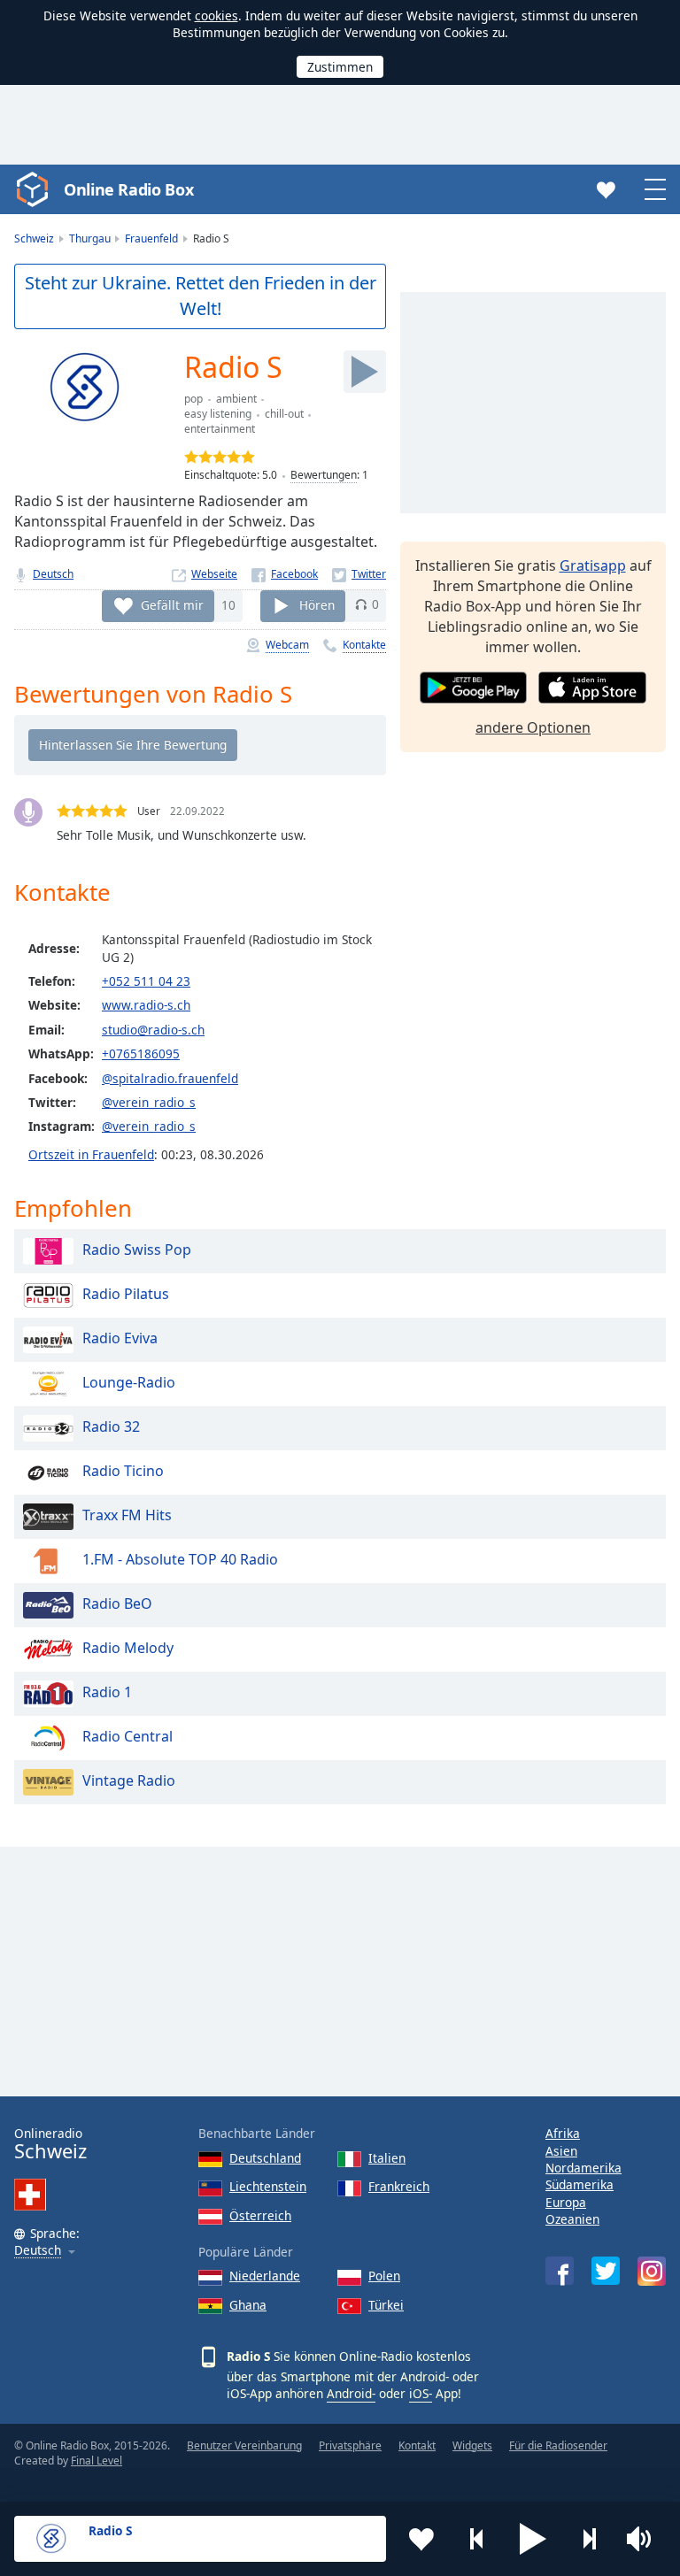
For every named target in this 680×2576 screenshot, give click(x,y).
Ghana (248, 2305)
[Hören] (365, 372)
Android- (351, 2393)
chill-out (284, 414)
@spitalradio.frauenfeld (170, 1078)
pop (193, 399)
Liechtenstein (268, 2186)
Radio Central (127, 1736)
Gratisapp (593, 565)
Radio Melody (128, 1648)
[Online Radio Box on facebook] (560, 2271)
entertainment (220, 429)
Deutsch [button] (38, 2251)
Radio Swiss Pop (137, 1250)
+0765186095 (141, 1053)
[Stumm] (645, 2539)
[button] (533, 2539)
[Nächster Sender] (589, 2539)
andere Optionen (533, 727)
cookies (216, 15)
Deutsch (53, 574)
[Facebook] (285, 574)
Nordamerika (583, 2168)
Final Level (97, 2461)
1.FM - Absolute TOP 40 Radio (180, 1559)
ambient (236, 399)
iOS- (421, 2393)
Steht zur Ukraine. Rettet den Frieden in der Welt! (201, 296)
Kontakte (364, 645)
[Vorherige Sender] (477, 2539)
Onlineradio (50, 2144)
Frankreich (399, 2186)
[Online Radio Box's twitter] (606, 2271)
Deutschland (265, 2158)
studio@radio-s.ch (153, 1030)
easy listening (218, 414)
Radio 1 (107, 1692)
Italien (387, 2158)
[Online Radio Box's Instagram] (652, 2271)
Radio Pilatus (126, 1294)
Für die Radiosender (558, 2445)
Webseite (214, 574)
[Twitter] (359, 574)
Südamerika (580, 2184)
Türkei (386, 2305)
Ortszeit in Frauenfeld (91, 1154)
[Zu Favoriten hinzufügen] (421, 2539)
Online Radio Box (128, 189)
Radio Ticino (123, 1471)
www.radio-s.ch (146, 1005)
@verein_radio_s (149, 1102)
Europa (566, 2202)
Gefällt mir (172, 604)
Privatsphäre (350, 2445)
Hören (317, 604)
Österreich (260, 2215)
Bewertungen (324, 475)
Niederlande (265, 2276)
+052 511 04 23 (146, 981)
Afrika (563, 2133)
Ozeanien (572, 2219)
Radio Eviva (120, 1338)
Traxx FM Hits (127, 1515)
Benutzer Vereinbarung (244, 2445)
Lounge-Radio (129, 1382)
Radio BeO (117, 1603)
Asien (561, 2151)
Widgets (472, 2445)
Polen (384, 2276)
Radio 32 (111, 1426)
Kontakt (417, 2445)
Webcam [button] (287, 645)
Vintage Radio (129, 1780)
